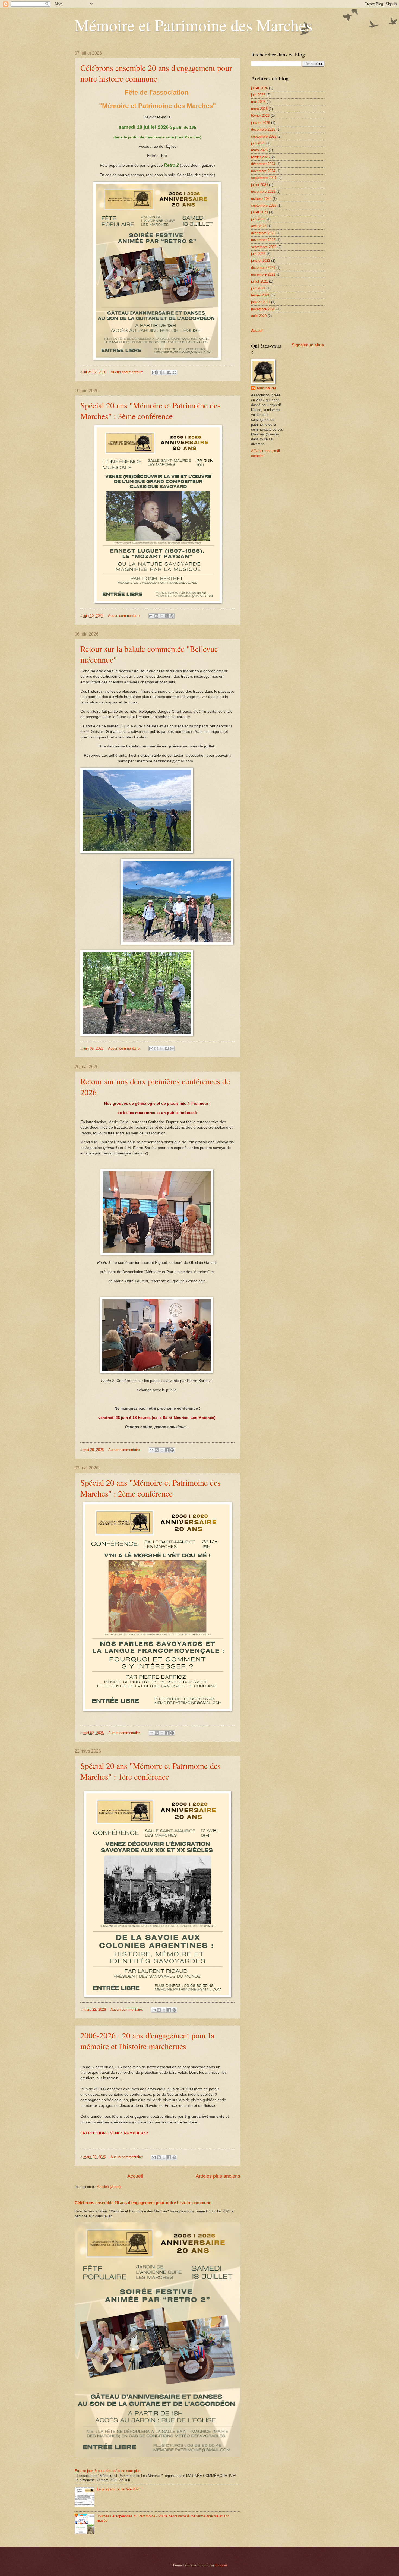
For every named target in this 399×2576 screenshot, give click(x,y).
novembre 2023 (263, 192)
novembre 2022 (263, 240)
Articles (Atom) (109, 2187)
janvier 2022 (261, 261)
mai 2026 (258, 102)
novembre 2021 (263, 274)
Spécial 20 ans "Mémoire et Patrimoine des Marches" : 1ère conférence (151, 1771)
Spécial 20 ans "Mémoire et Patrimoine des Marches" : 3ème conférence (151, 411)
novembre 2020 (263, 309)
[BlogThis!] (159, 372)
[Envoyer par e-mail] (154, 372)
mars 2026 (259, 109)
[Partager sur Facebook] (169, 372)
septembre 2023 (264, 205)
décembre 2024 (263, 164)
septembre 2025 (264, 136)
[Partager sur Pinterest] (175, 372)
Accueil (135, 2176)
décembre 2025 (263, 129)
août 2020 (259, 316)
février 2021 (260, 295)
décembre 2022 (263, 233)
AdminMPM (266, 388)
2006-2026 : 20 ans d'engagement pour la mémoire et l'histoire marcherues (147, 2041)
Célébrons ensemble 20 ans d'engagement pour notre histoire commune (156, 73)
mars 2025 (259, 150)
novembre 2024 (263, 171)
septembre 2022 (264, 247)
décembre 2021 (263, 268)
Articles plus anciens (218, 2176)
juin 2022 (258, 254)
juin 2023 (258, 219)
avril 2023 (259, 226)
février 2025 (260, 157)
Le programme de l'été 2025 (119, 2489)
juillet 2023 (259, 212)
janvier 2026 (261, 123)
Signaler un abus (308, 345)
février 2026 (260, 116)
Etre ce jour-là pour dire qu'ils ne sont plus (108, 2471)
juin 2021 (258, 288)
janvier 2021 (261, 302)
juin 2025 (258, 143)
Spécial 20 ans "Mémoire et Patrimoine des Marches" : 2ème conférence (151, 1488)
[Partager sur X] (164, 372)
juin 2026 (258, 95)
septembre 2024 (264, 178)
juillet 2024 (259, 185)
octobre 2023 (261, 199)
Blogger (221, 2565)
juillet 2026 (259, 88)
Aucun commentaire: (128, 372)
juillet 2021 (259, 281)
